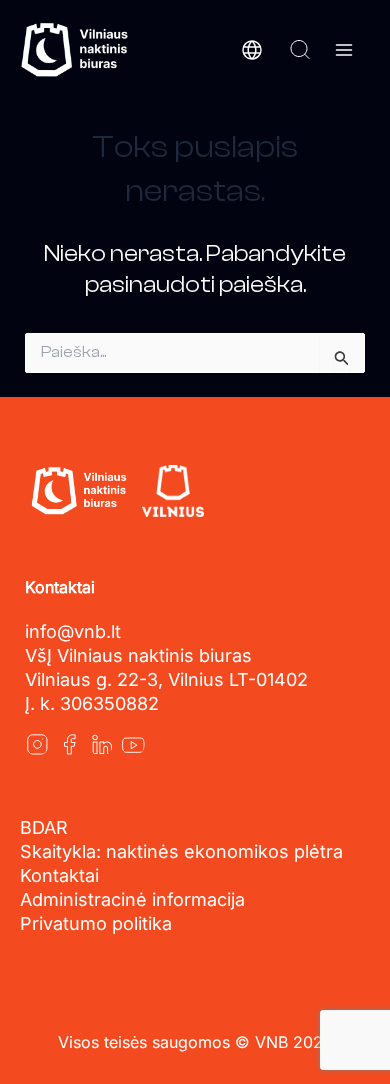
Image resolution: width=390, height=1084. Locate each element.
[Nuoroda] (37, 744)
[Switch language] (252, 50)
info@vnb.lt (73, 631)
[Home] (78, 491)
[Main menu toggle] (344, 50)
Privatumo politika (96, 923)
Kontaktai (59, 875)
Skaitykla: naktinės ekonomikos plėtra (181, 851)
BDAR (44, 827)
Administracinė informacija (132, 899)
